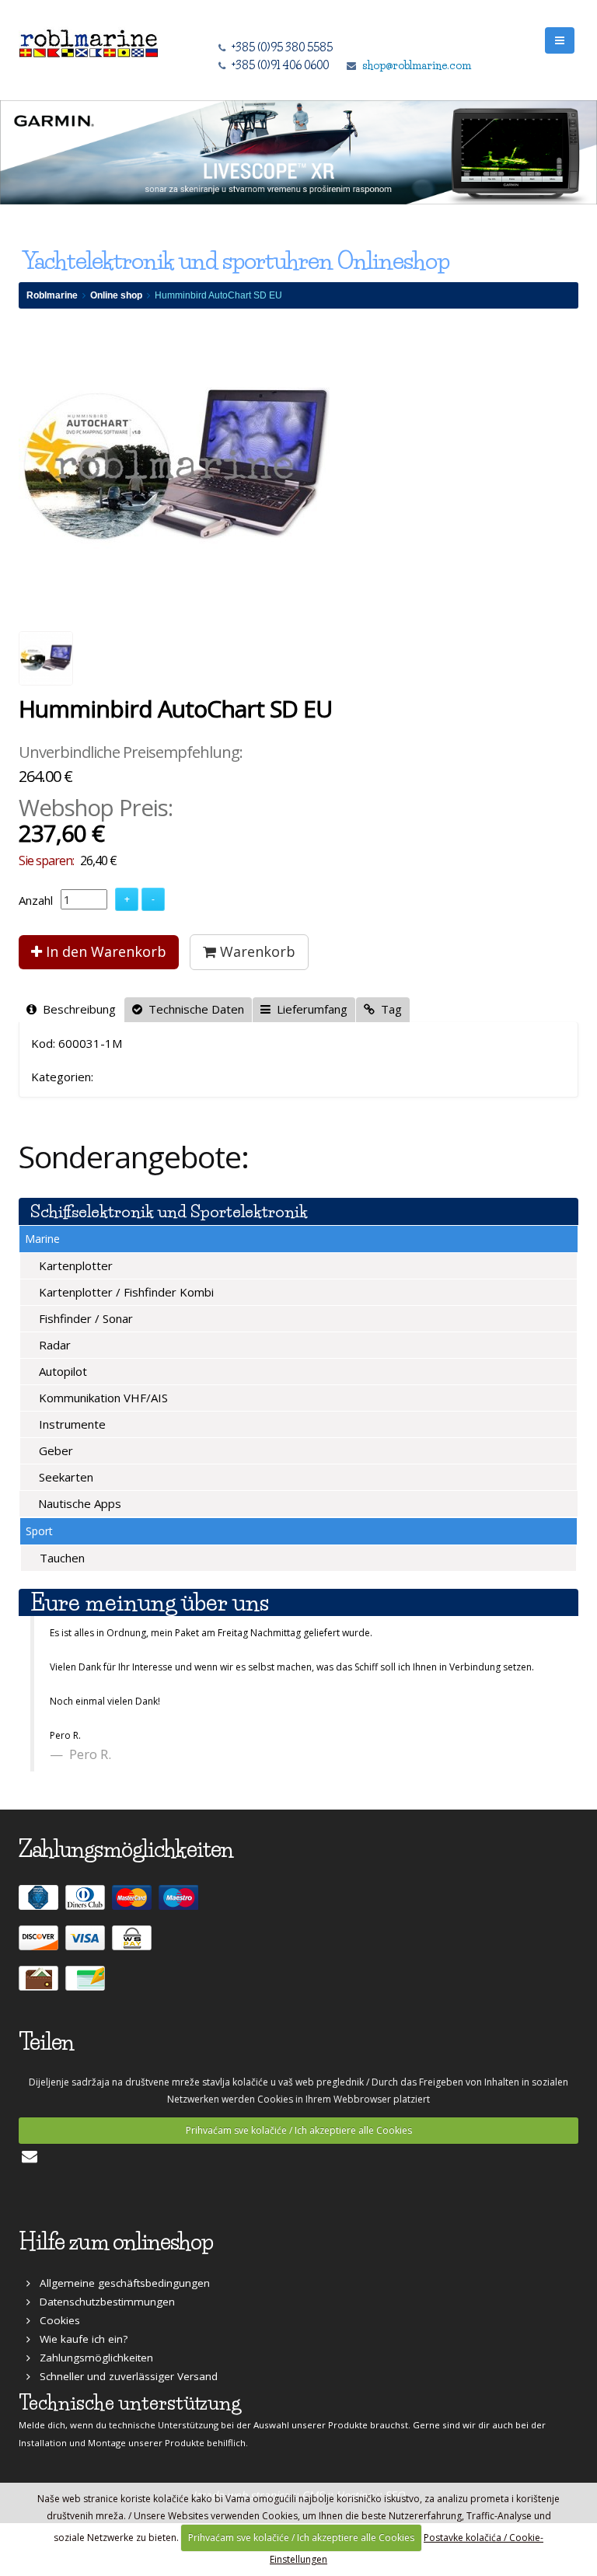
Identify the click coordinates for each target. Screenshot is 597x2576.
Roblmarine (52, 295)
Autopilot (61, 1371)
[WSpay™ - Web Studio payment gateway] (134, 1944)
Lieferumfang (309, 1009)
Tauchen (61, 1558)
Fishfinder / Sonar (84, 1318)
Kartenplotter (74, 1265)
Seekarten (65, 1477)
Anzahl (36, 900)
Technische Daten (193, 1009)
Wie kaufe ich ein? (79, 2339)
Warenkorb (256, 951)
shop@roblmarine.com (417, 65)
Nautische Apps (78, 1503)
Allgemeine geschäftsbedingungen (120, 2283)
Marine (42, 1239)
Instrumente (71, 1424)
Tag (388, 1009)
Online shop (116, 295)
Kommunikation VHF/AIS (102, 1398)
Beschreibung (76, 1009)
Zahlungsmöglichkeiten (92, 2358)
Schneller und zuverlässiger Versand (124, 2376)
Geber (54, 1450)
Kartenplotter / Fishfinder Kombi (125, 1292)
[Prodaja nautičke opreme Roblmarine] (89, 39)
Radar (53, 1345)
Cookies (55, 2320)
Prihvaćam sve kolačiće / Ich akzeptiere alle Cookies (299, 2130)
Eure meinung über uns (150, 1602)
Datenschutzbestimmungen (103, 2302)
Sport (39, 1531)
